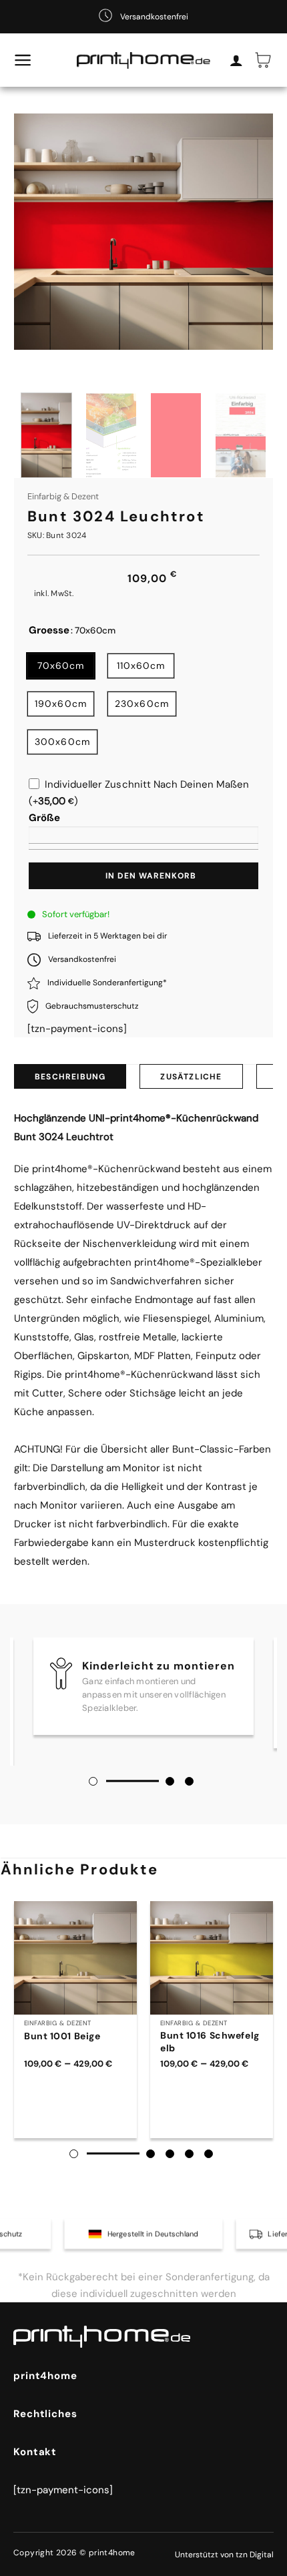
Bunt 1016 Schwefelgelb (210, 2041)
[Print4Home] (144, 60)
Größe (44, 818)
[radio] (61, 666)
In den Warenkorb (151, 876)
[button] (23, 60)
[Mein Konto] (236, 60)
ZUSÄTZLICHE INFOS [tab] (191, 1080)
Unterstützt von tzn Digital (224, 2555)
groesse (49, 631)
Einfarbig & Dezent (63, 496)
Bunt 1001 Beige (62, 2036)
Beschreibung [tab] (70, 1077)
